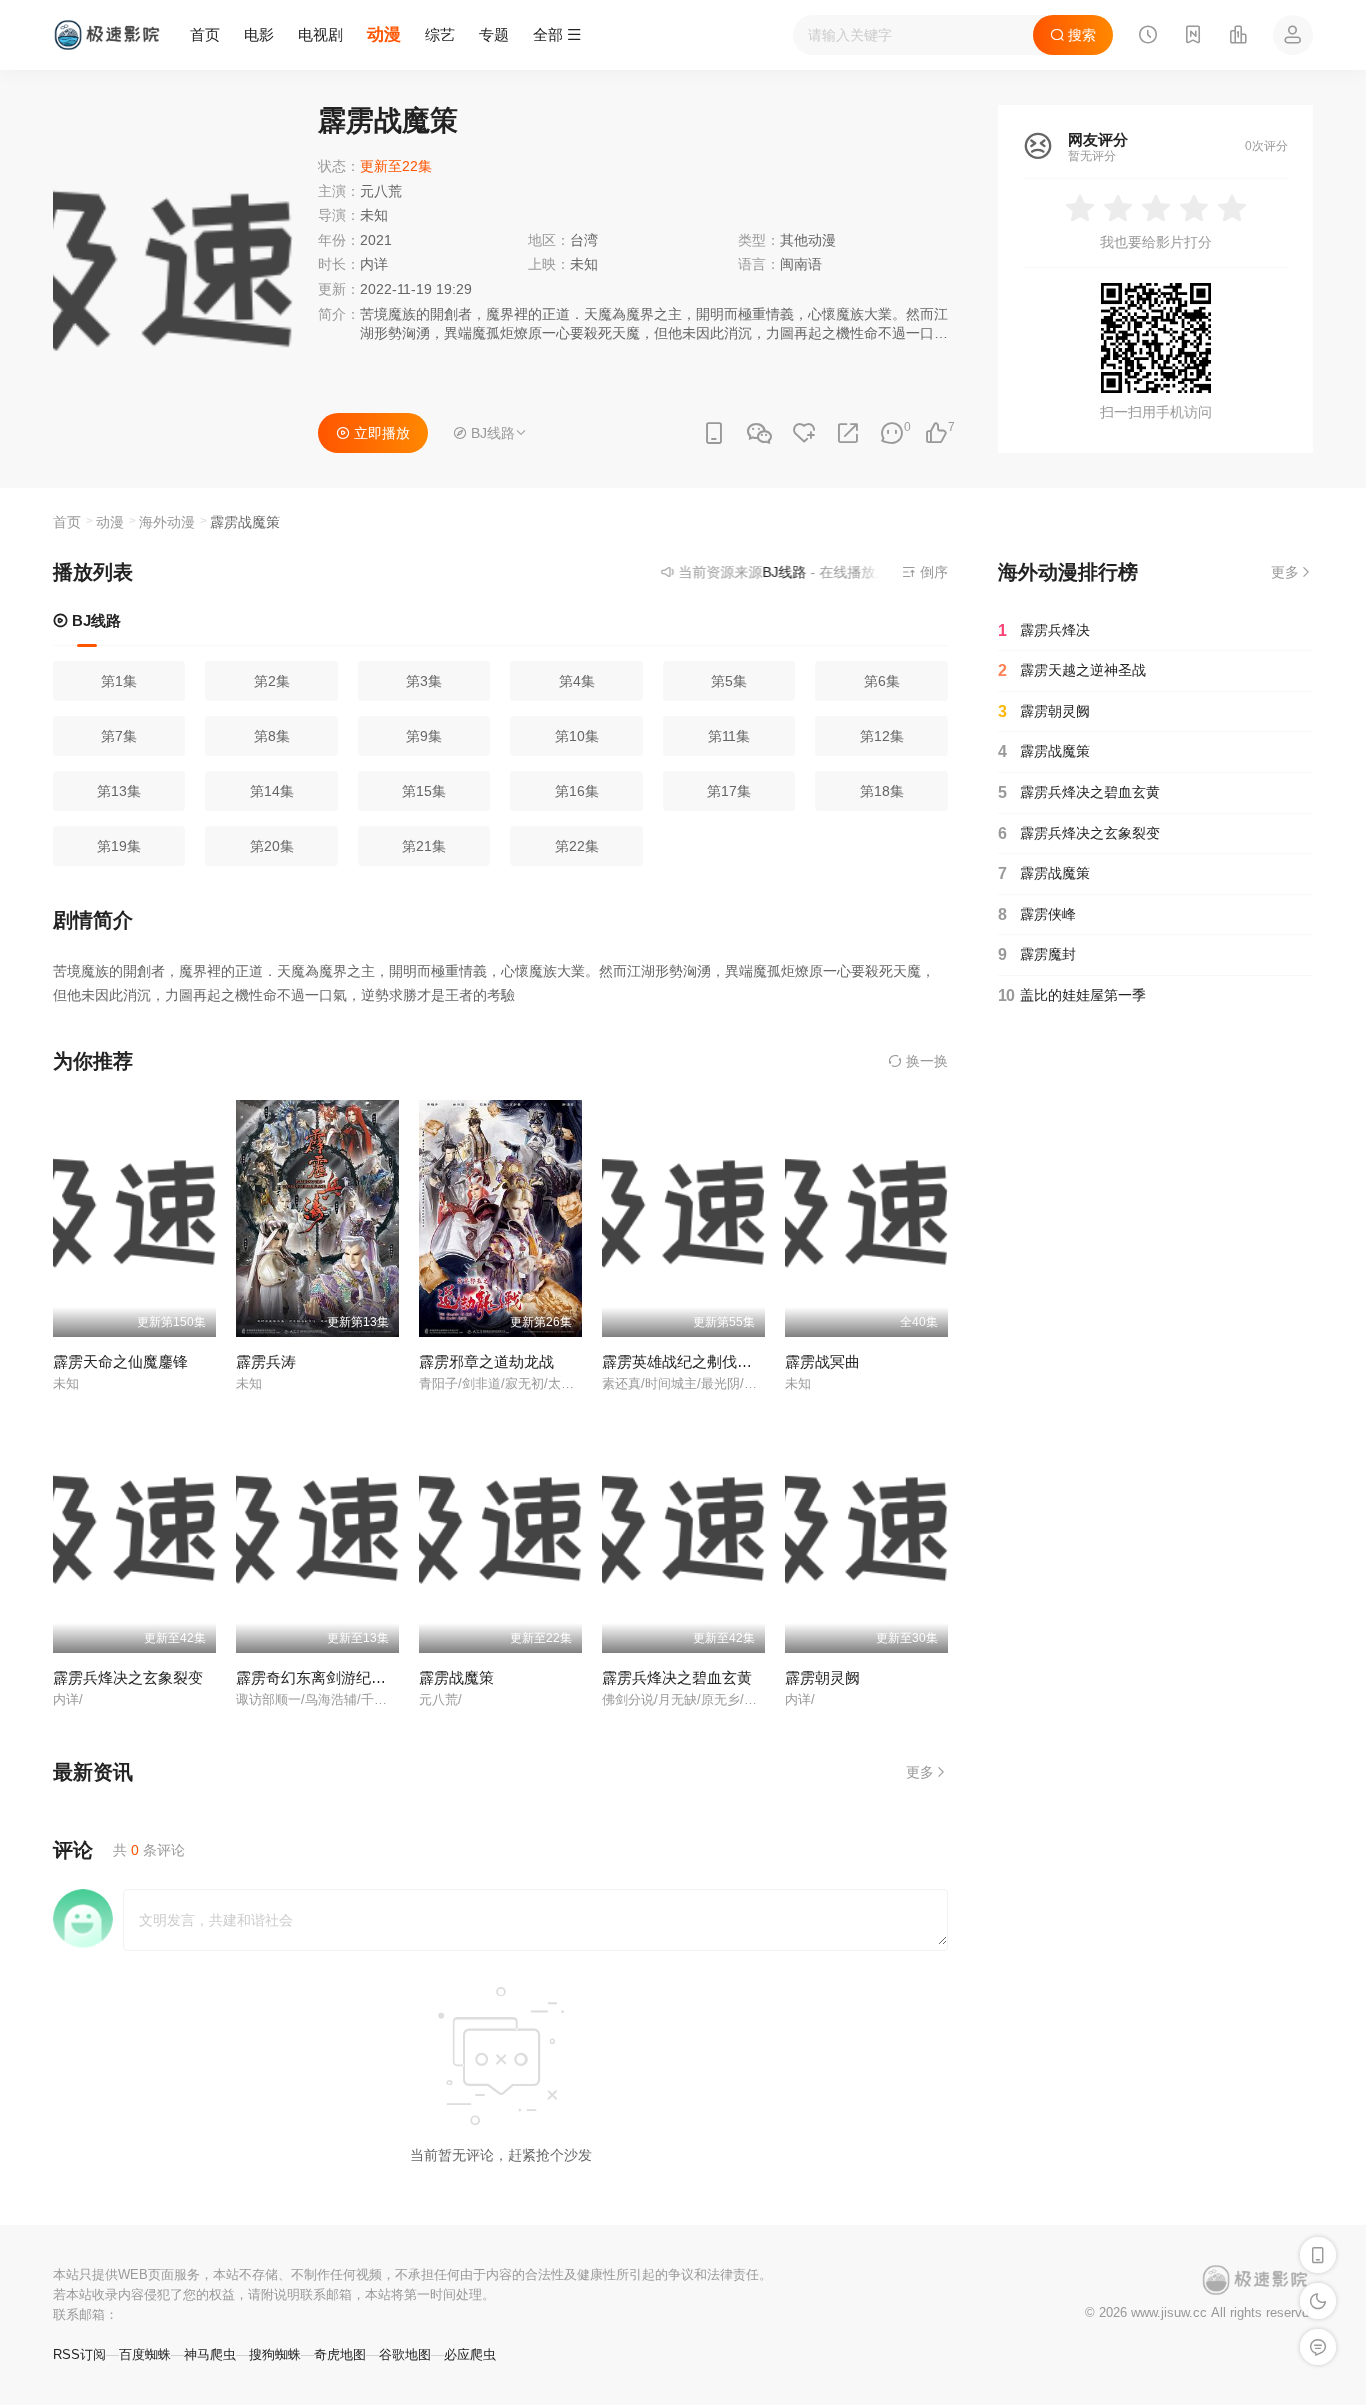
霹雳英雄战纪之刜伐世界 (684, 1361)
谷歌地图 (405, 2354)
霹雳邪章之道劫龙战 (486, 1361)
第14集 (272, 791)
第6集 (882, 681)
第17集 (729, 791)
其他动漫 (808, 240)
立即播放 (380, 433)
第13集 (119, 791)
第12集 (882, 736)
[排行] (1238, 37)
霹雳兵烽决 (1044, 630)
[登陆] (1293, 35)
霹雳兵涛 (266, 1361)
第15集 (424, 791)
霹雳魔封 (1037, 954)
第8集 (272, 736)
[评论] (892, 433)
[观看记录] (1148, 37)
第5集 (729, 681)
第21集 (424, 846)
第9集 (424, 736)
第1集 (119, 681)
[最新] (1193, 37)
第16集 (577, 791)
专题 (494, 34)
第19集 (119, 846)
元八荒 (381, 191)
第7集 (119, 736)
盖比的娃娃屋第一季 (1072, 995)
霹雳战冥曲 (822, 1361)
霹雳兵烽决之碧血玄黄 (677, 1677)
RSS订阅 (79, 2354)
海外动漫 (167, 522)
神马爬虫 (210, 2354)
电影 (259, 34)
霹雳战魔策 (456, 1677)
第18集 (882, 791)
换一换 (925, 1061)
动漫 (384, 34)
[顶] (936, 433)
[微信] (759, 434)
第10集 (577, 736)
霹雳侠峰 (1037, 914)
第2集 (272, 681)
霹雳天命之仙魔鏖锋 (120, 1361)
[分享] (848, 433)
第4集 (577, 681)
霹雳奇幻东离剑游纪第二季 (326, 1677)
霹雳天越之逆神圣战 (1072, 670)
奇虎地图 (340, 2354)
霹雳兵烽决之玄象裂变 (128, 1677)
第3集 (424, 681)
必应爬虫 (470, 2354)
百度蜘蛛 (145, 2354)
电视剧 (320, 34)
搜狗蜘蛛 (275, 2354)
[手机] (714, 433)
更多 (920, 1772)
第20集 (272, 846)
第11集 (729, 736)
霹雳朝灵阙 (822, 1677)
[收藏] (804, 433)
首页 (205, 34)
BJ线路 (94, 620)
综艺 (440, 34)
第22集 (577, 846)
